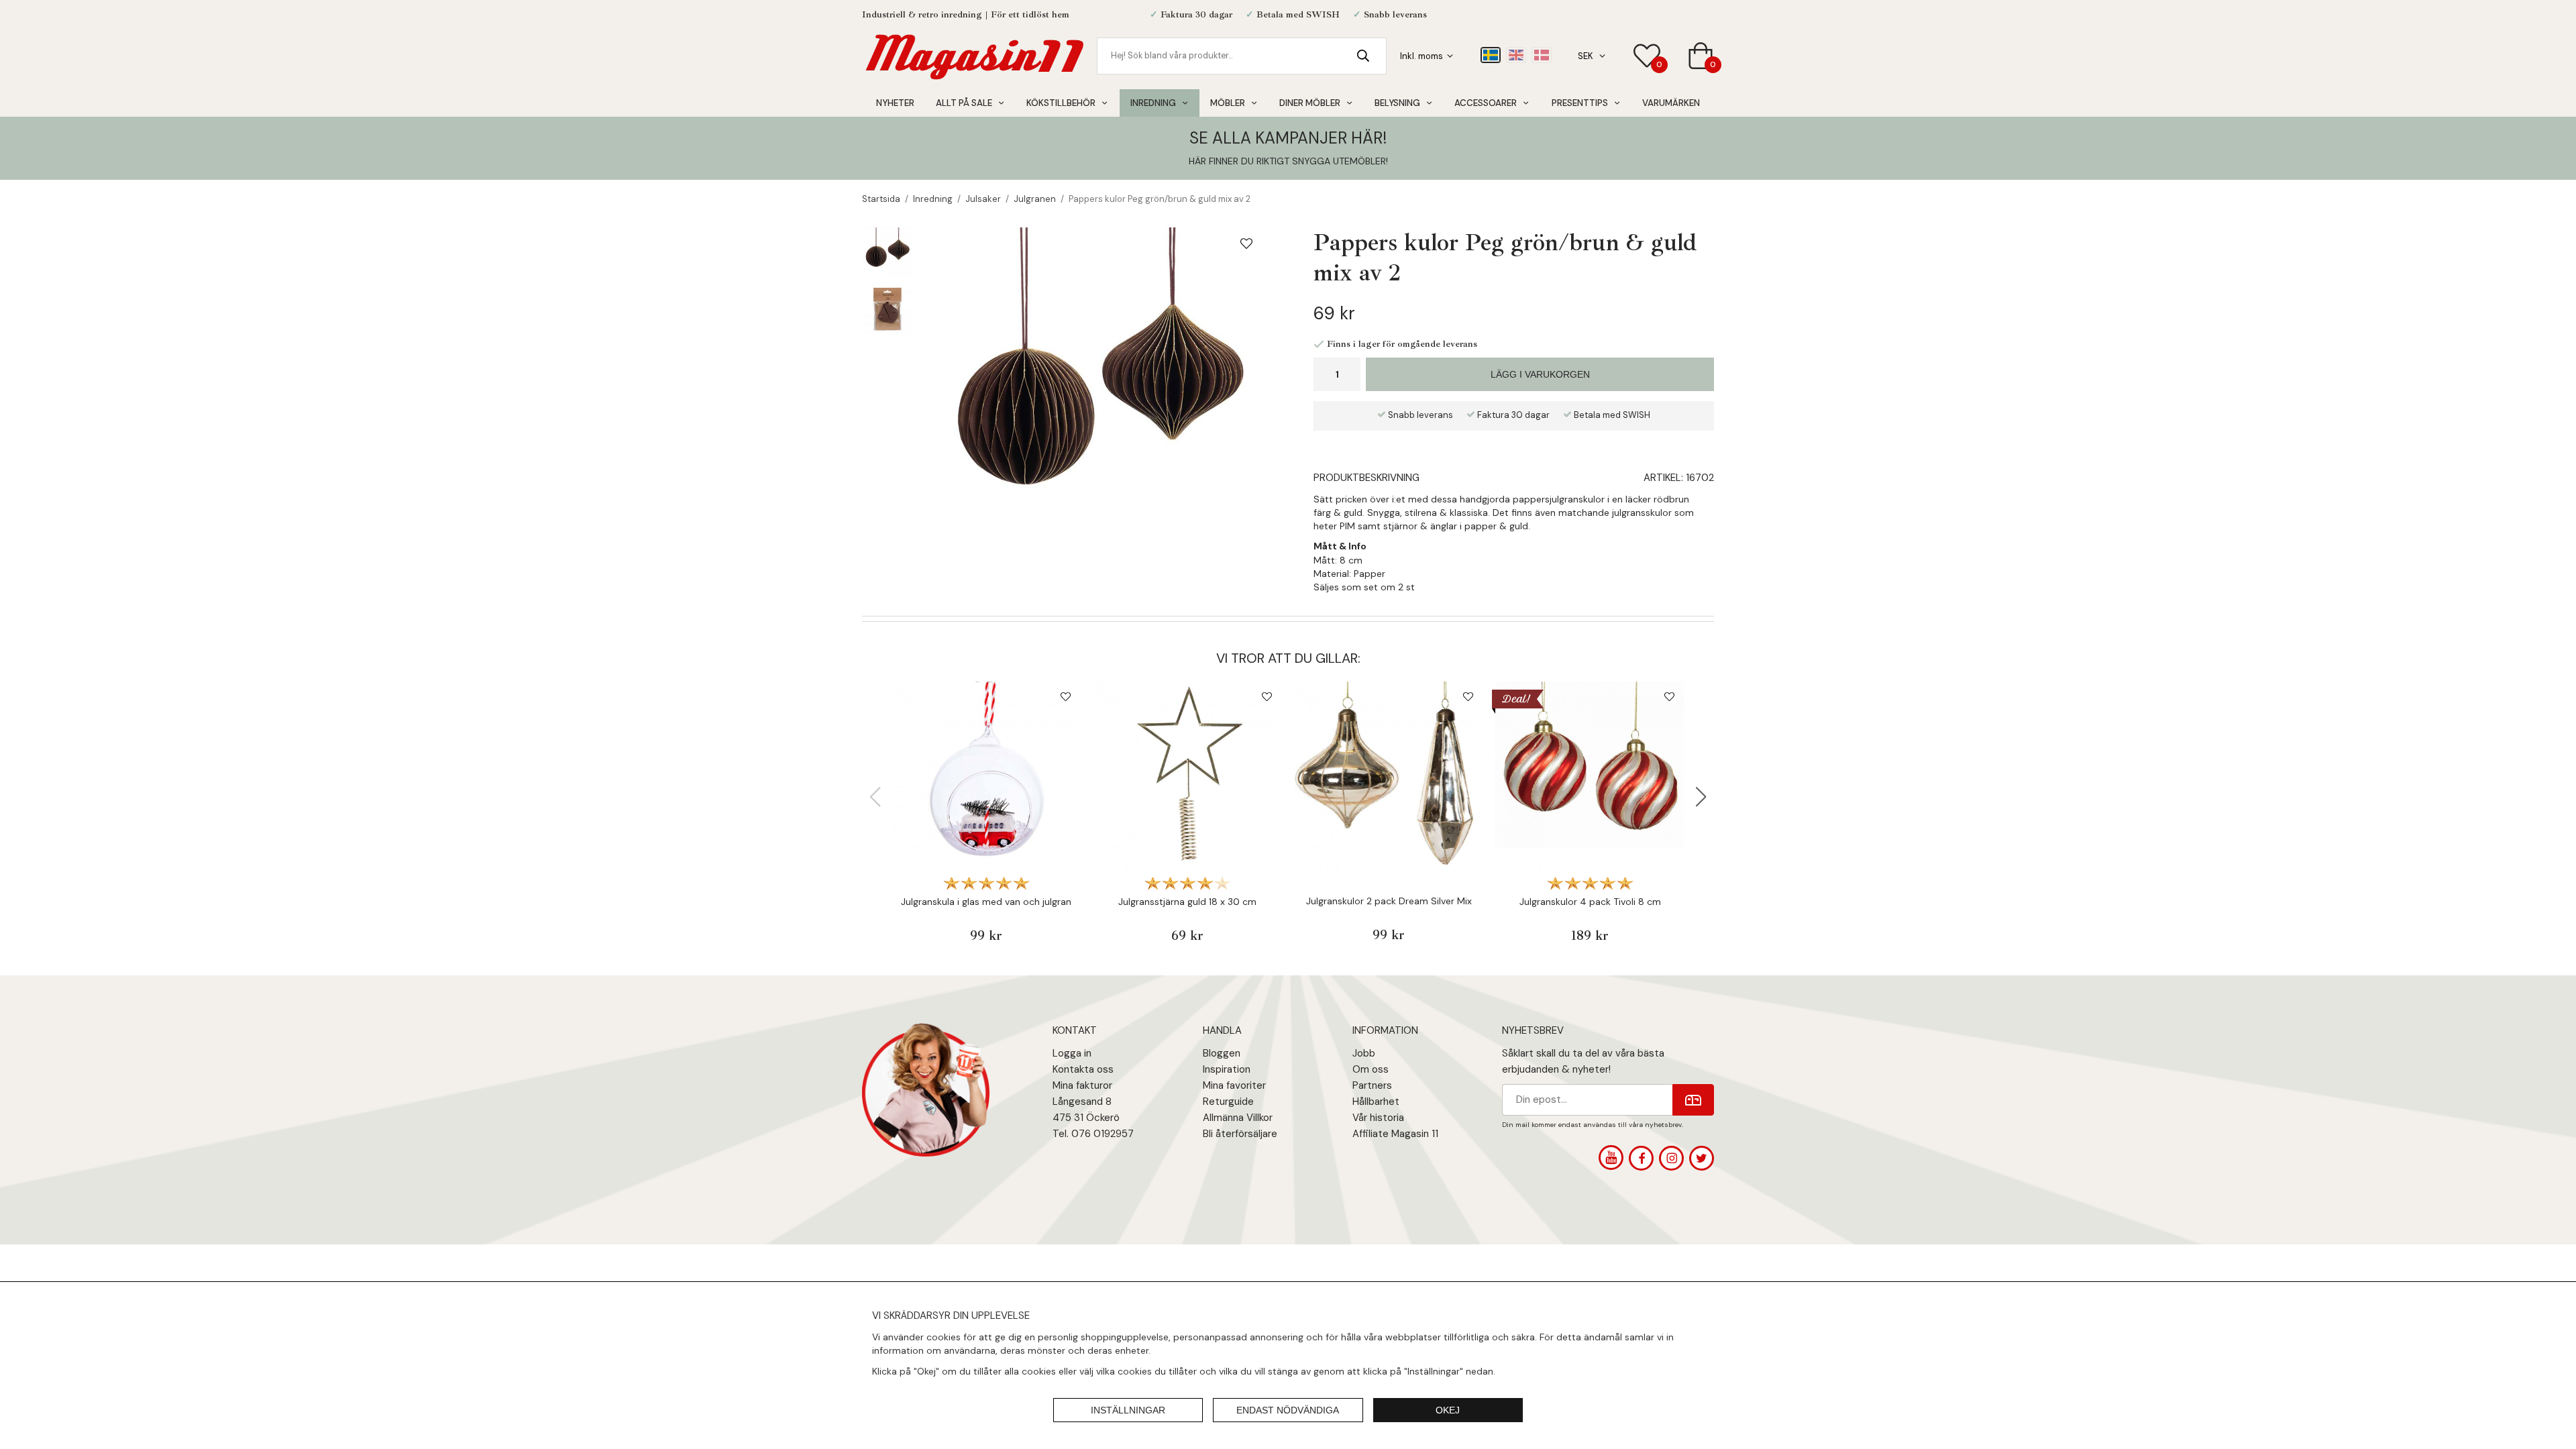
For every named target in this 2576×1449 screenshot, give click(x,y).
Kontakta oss (1083, 1069)
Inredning (1153, 103)
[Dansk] (1542, 55)
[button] (1701, 797)
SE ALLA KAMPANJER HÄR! (1288, 138)
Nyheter (895, 103)
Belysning (1397, 103)
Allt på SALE (964, 103)
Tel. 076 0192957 (1093, 1134)
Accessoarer (1486, 103)
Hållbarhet (1376, 1102)
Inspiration (1227, 1069)
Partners (1372, 1085)
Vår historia (1378, 1118)
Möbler (1228, 103)
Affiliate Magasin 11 (1395, 1134)
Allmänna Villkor (1238, 1118)
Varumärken (1671, 103)
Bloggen (1222, 1053)
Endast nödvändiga (1288, 1410)
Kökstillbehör (1061, 103)
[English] (1516, 55)
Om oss (1371, 1069)
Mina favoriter (1234, 1085)
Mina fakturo (1081, 1085)
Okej (1448, 1410)
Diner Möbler (1310, 103)
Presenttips (1580, 103)
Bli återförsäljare (1240, 1134)
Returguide (1228, 1102)
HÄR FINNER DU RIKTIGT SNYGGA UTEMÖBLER (1287, 161)
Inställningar (1128, 1410)
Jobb (1364, 1053)
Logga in (1072, 1053)
